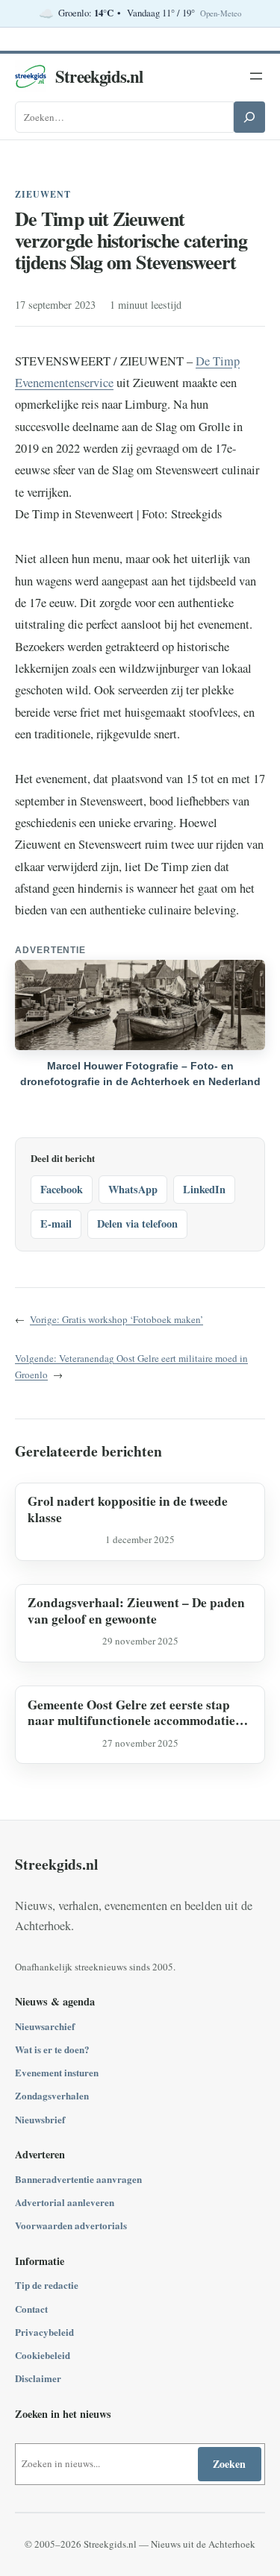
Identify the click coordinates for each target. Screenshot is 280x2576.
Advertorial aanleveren (65, 2202)
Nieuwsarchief (45, 2026)
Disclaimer (38, 2378)
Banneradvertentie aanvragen (78, 2179)
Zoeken (229, 2464)
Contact (31, 2309)
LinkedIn (204, 1189)
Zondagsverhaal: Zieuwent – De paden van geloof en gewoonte (136, 1611)
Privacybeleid (44, 2332)
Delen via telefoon (137, 1223)
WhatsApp (133, 1189)
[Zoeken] (249, 117)
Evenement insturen (57, 2072)
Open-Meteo (221, 13)
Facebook (62, 1189)
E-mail (56, 1223)
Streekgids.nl (99, 76)
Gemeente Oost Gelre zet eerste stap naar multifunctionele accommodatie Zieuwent (131, 1713)
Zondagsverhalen (52, 2095)
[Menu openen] (256, 76)
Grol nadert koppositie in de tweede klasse (128, 1509)
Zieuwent (43, 194)
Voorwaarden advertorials (71, 2225)
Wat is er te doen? (52, 2049)
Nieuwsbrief (40, 2119)
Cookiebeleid (43, 2355)
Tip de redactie (47, 2285)
